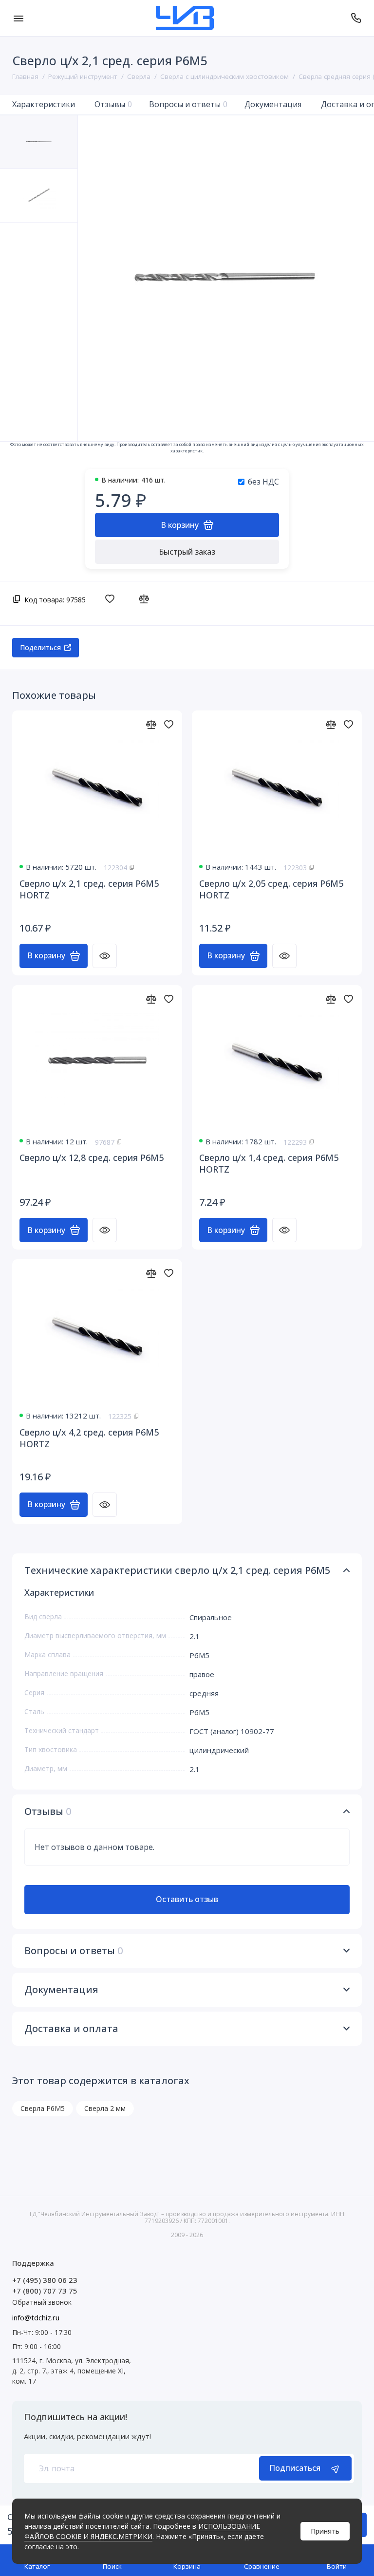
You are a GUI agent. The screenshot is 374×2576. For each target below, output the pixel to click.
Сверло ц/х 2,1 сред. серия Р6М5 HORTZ (89, 889)
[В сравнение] (146, 598)
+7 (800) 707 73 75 (45, 2291)
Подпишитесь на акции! (75, 2417)
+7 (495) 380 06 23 (45, 2280)
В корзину (46, 955)
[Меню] (18, 18)
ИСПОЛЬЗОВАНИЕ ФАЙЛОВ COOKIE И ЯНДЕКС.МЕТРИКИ (142, 2531)
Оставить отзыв (187, 1899)
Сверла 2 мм (105, 2108)
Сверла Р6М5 (43, 2108)
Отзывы (113, 104)
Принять (325, 2531)
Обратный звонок (42, 2302)
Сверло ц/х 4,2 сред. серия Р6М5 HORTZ (89, 1438)
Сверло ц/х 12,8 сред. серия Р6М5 (92, 1157)
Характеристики (44, 104)
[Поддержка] (356, 18)
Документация (273, 104)
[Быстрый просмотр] (105, 956)
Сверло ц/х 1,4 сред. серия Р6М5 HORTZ (269, 1163)
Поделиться (40, 647)
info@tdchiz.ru (36, 2317)
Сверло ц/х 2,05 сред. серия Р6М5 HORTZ (271, 889)
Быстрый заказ (187, 552)
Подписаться (295, 2468)
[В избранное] (112, 598)
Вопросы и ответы (188, 104)
